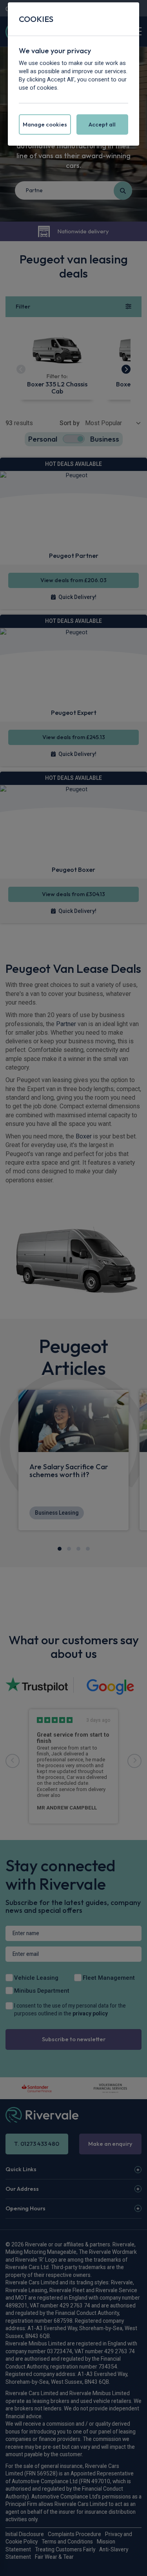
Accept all (102, 124)
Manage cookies (45, 124)
